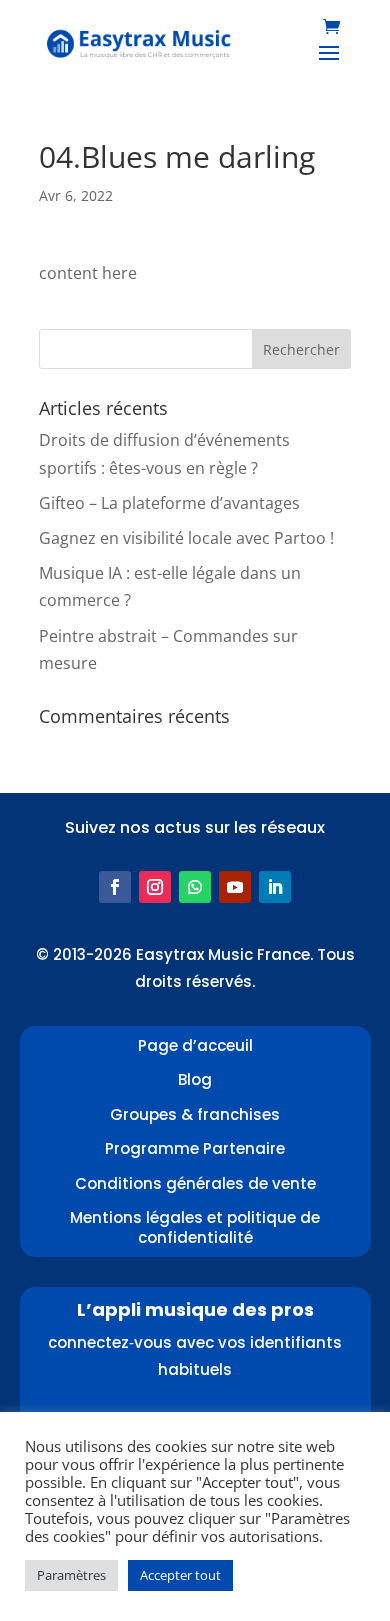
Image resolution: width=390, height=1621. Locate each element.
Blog (195, 1079)
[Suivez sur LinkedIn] (275, 887)
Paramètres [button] (71, 1575)
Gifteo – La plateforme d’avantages (169, 503)
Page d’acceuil (195, 1045)
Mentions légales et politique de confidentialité (195, 1227)
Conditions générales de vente (195, 1183)
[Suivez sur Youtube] (235, 887)
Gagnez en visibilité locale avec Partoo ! (186, 538)
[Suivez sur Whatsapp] (195, 887)
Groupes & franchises (195, 1114)
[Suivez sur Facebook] (115, 887)
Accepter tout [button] (180, 1575)
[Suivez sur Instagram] (155, 887)
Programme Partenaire (195, 1148)
